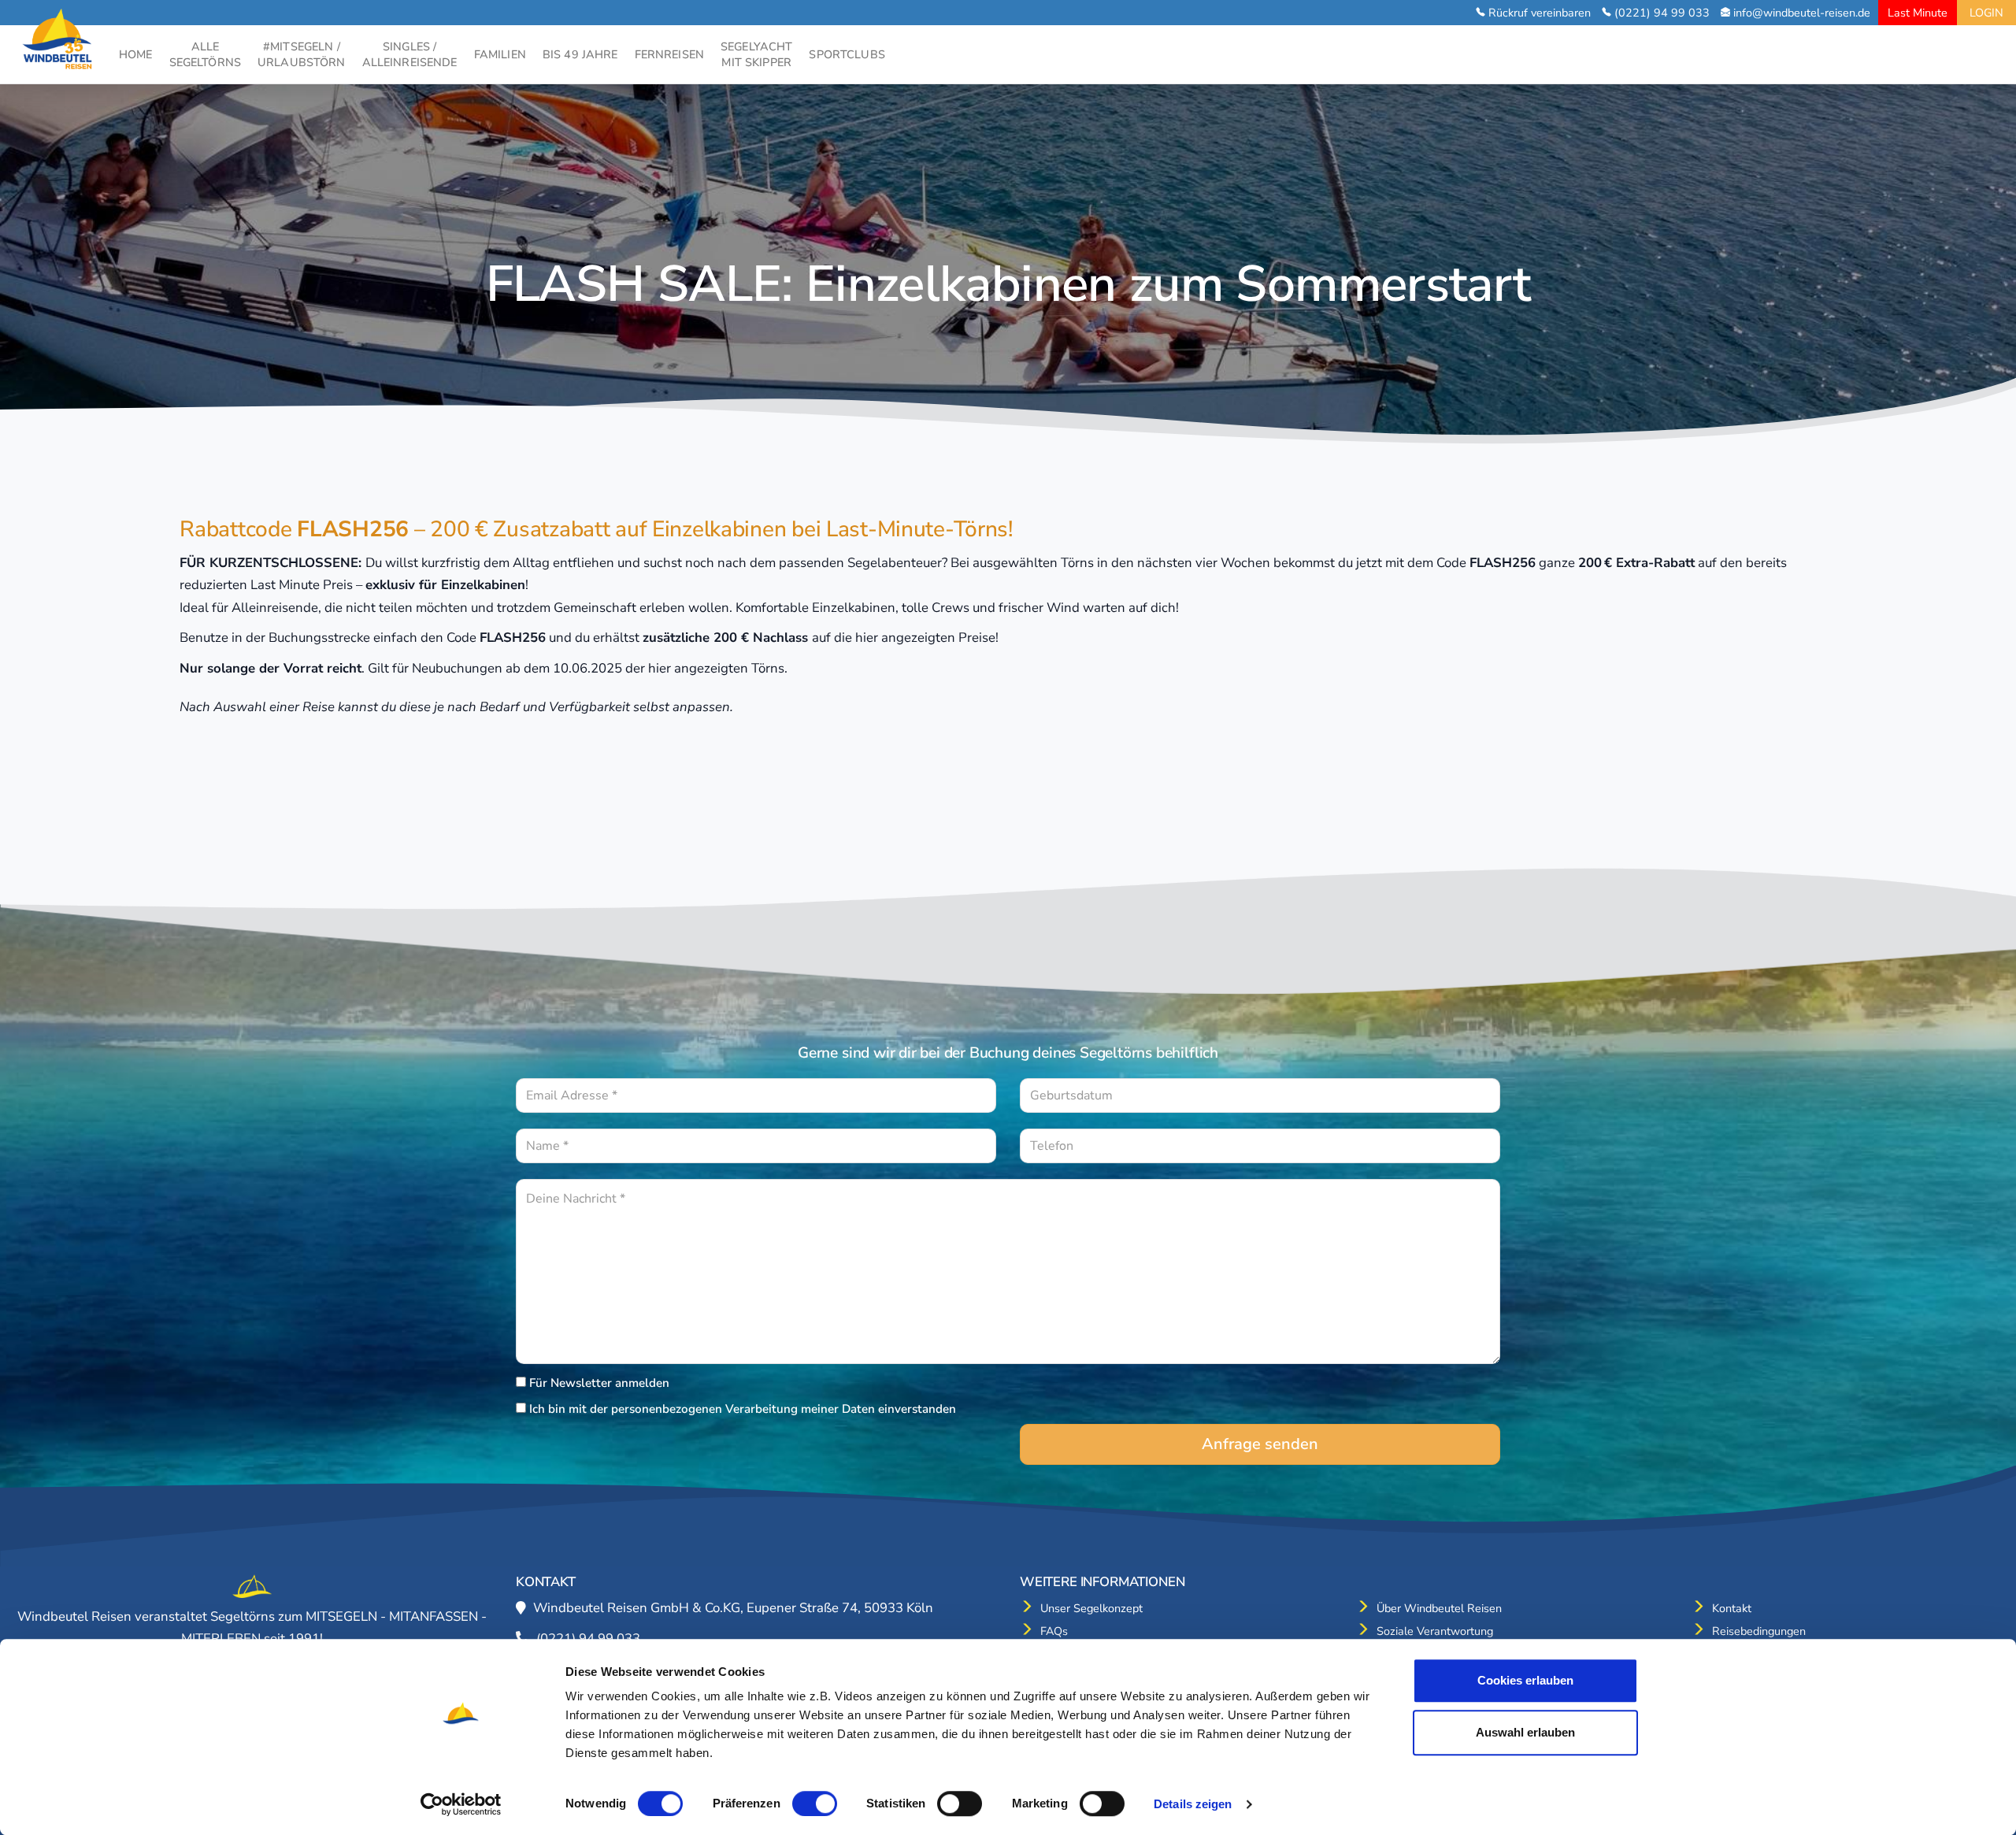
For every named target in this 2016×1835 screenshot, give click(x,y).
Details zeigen (1193, 1804)
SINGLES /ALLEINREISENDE (410, 54)
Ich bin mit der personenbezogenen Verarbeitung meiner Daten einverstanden (743, 1409)
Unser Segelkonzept (1091, 1608)
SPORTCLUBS (847, 54)
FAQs (1054, 1631)
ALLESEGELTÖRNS (205, 54)
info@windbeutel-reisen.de (1802, 13)
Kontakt (1732, 1608)
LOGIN (1986, 13)
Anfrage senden (1260, 1444)
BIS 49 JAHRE (580, 54)
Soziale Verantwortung (1435, 1631)
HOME (136, 54)
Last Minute (1918, 13)
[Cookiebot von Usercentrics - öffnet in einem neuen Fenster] (461, 1804)
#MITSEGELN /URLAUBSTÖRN (302, 54)
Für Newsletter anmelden (599, 1383)
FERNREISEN (669, 54)
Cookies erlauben (1525, 1680)
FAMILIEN (500, 54)
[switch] (815, 1803)
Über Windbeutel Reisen (1439, 1608)
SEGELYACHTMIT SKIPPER (756, 54)
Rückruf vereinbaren (1540, 13)
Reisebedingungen (1759, 1631)
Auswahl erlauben (1525, 1732)
